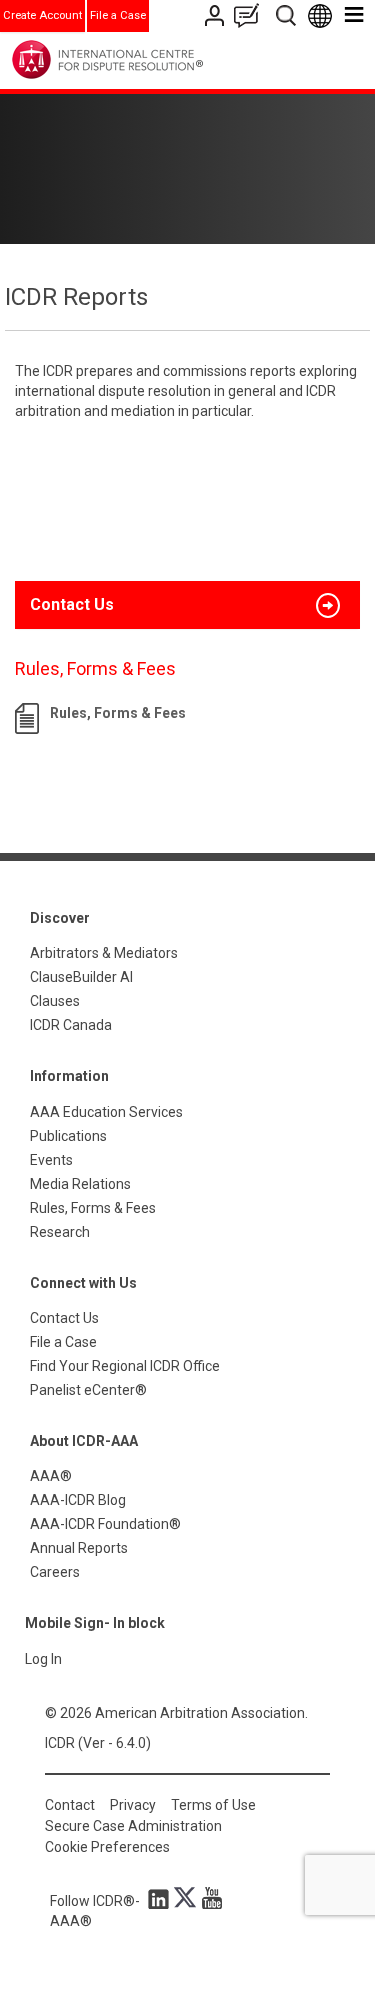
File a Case (118, 15)
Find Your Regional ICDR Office (125, 1366)
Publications (68, 1136)
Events (51, 1160)
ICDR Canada (71, 1025)
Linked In (162, 1898)
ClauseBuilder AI (81, 977)
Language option (323, 15)
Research (60, 1232)
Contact (70, 1805)
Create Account (42, 15)
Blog (251, 15)
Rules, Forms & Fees (118, 713)
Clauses (55, 1001)
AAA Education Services (106, 1112)
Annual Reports (79, 1548)
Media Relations (80, 1184)
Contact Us (216, 15)
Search (287, 15)
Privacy (133, 1805)
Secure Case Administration (133, 1826)
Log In (43, 1659)
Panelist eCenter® (88, 1390)
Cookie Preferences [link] (107, 1847)
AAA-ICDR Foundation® (105, 1524)
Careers (55, 1572)
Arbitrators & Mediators (104, 953)
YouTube (207, 1898)
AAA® (51, 1476)
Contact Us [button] (72, 604)
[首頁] (148, 59)
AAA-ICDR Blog (78, 1500)
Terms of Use (213, 1805)
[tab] (187, 605)
